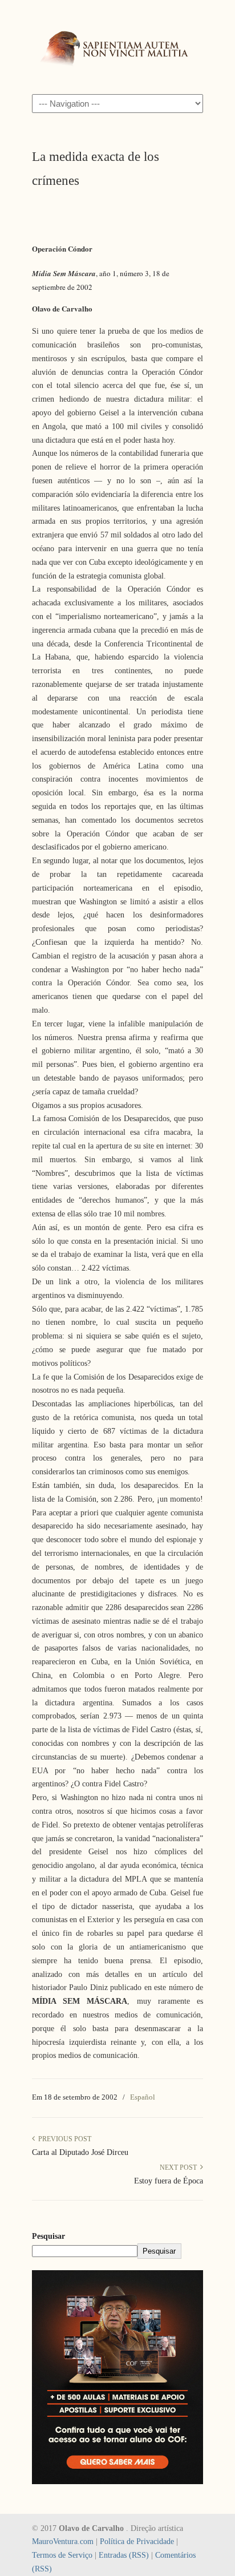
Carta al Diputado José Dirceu (80, 2152)
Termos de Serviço (62, 2555)
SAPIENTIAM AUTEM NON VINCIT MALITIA (117, 46)
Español (143, 2097)
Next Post (180, 2167)
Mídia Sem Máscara (64, 273)
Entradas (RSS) (124, 2555)
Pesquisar (48, 2236)
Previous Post (63, 2139)
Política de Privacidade (137, 2541)
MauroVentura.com (63, 2541)
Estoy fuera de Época (169, 2181)
